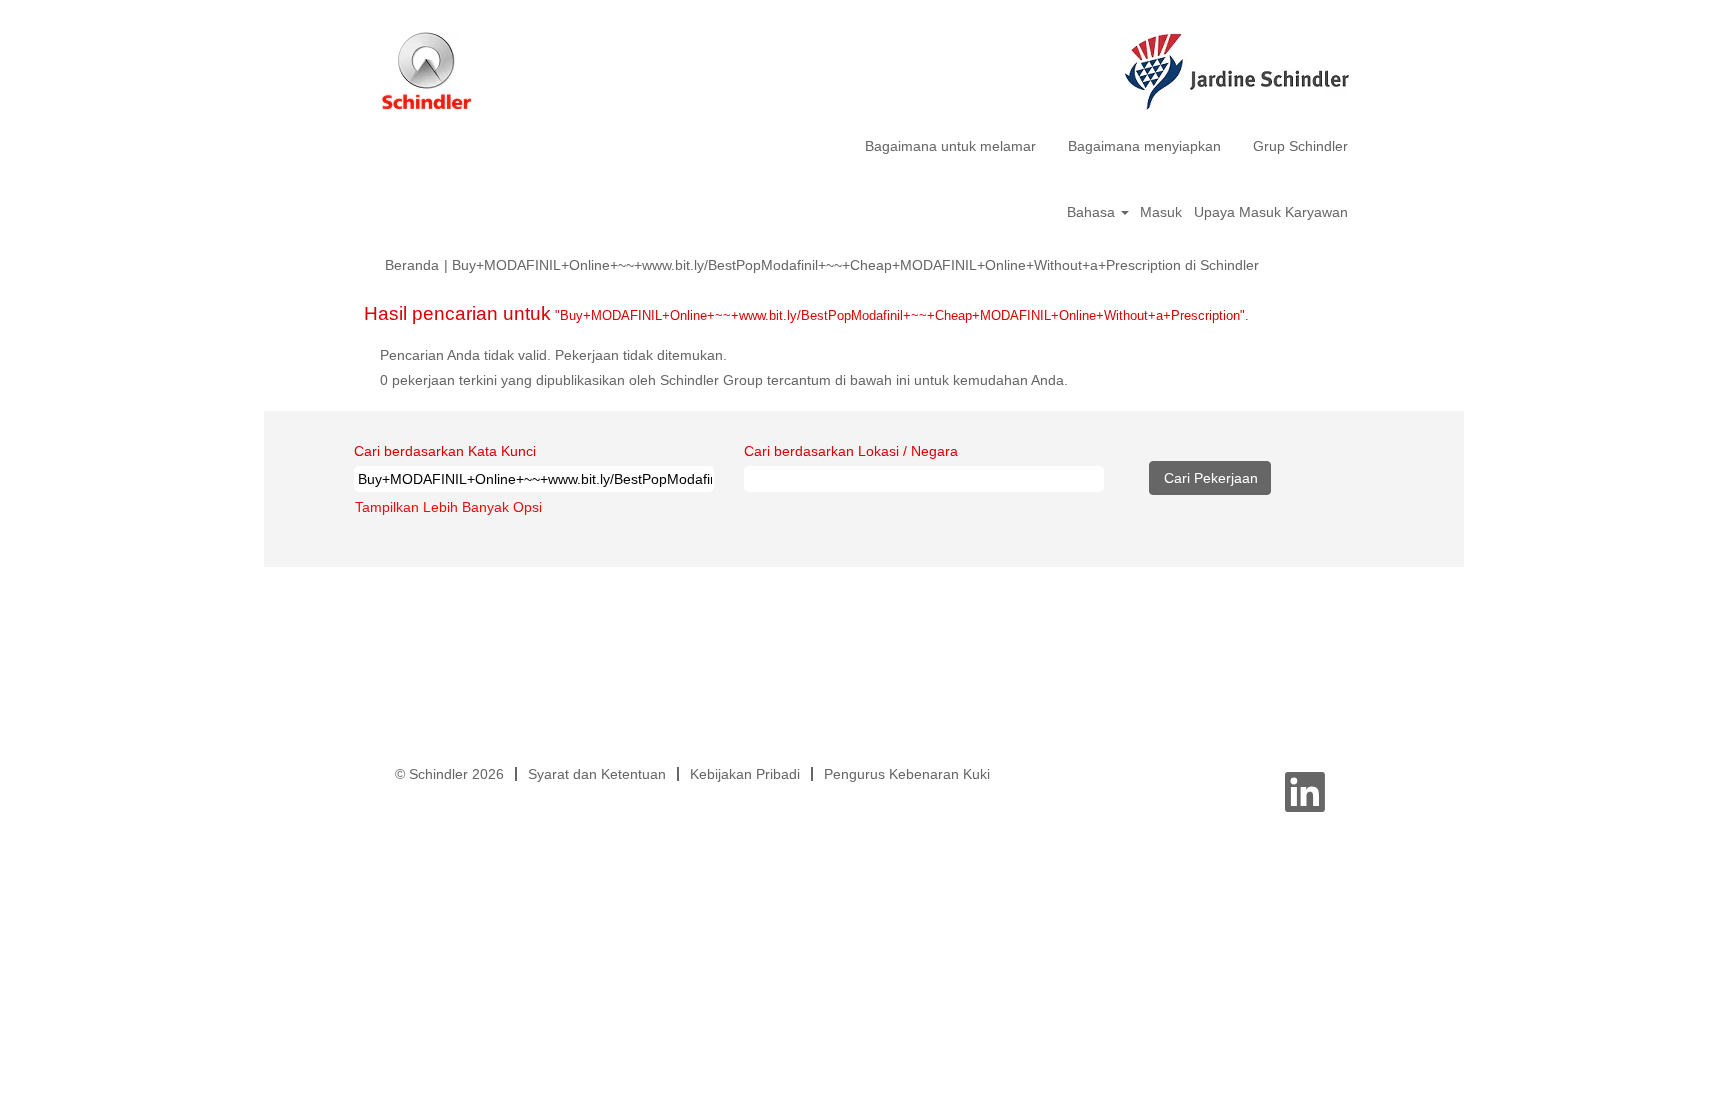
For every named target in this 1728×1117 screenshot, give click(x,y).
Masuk (1161, 212)
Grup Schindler (1300, 146)
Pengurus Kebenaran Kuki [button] (907, 774)
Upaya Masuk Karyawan (1271, 212)
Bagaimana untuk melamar (950, 146)
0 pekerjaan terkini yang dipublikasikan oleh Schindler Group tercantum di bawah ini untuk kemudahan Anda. (724, 380)
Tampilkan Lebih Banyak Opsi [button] (448, 507)
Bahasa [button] (1093, 212)
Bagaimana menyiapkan (1144, 146)
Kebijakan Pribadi (745, 774)
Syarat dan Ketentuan (597, 774)
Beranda (412, 265)
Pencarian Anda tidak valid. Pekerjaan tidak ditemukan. (553, 355)
